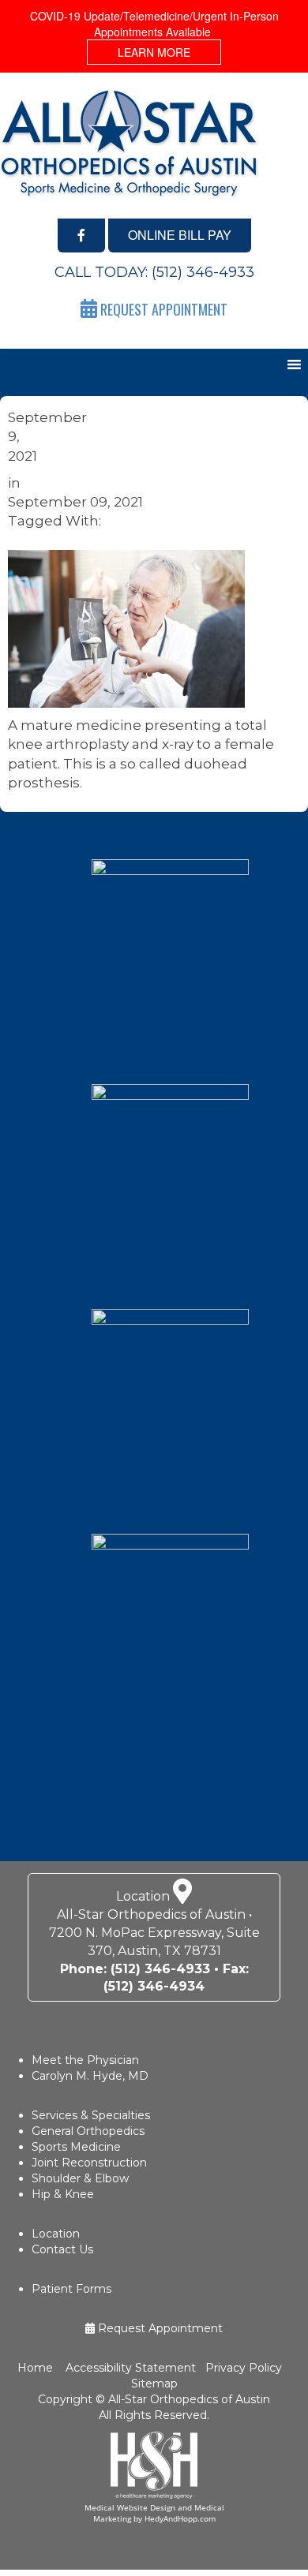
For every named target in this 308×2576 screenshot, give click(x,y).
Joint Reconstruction (89, 2163)
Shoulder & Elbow (80, 2178)
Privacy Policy (244, 2368)
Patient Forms (71, 2289)
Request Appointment (159, 2328)
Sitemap (154, 2383)
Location (56, 2234)
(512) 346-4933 (203, 272)
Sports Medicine (76, 2147)
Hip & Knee (63, 2194)
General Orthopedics (88, 2131)
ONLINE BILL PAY (180, 235)
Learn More (154, 52)
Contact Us (62, 2249)
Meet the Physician (85, 2060)
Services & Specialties (91, 2115)
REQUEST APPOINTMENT (162, 309)
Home (37, 2368)
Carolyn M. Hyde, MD (90, 2076)
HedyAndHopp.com (180, 2518)
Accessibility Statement (129, 2368)
